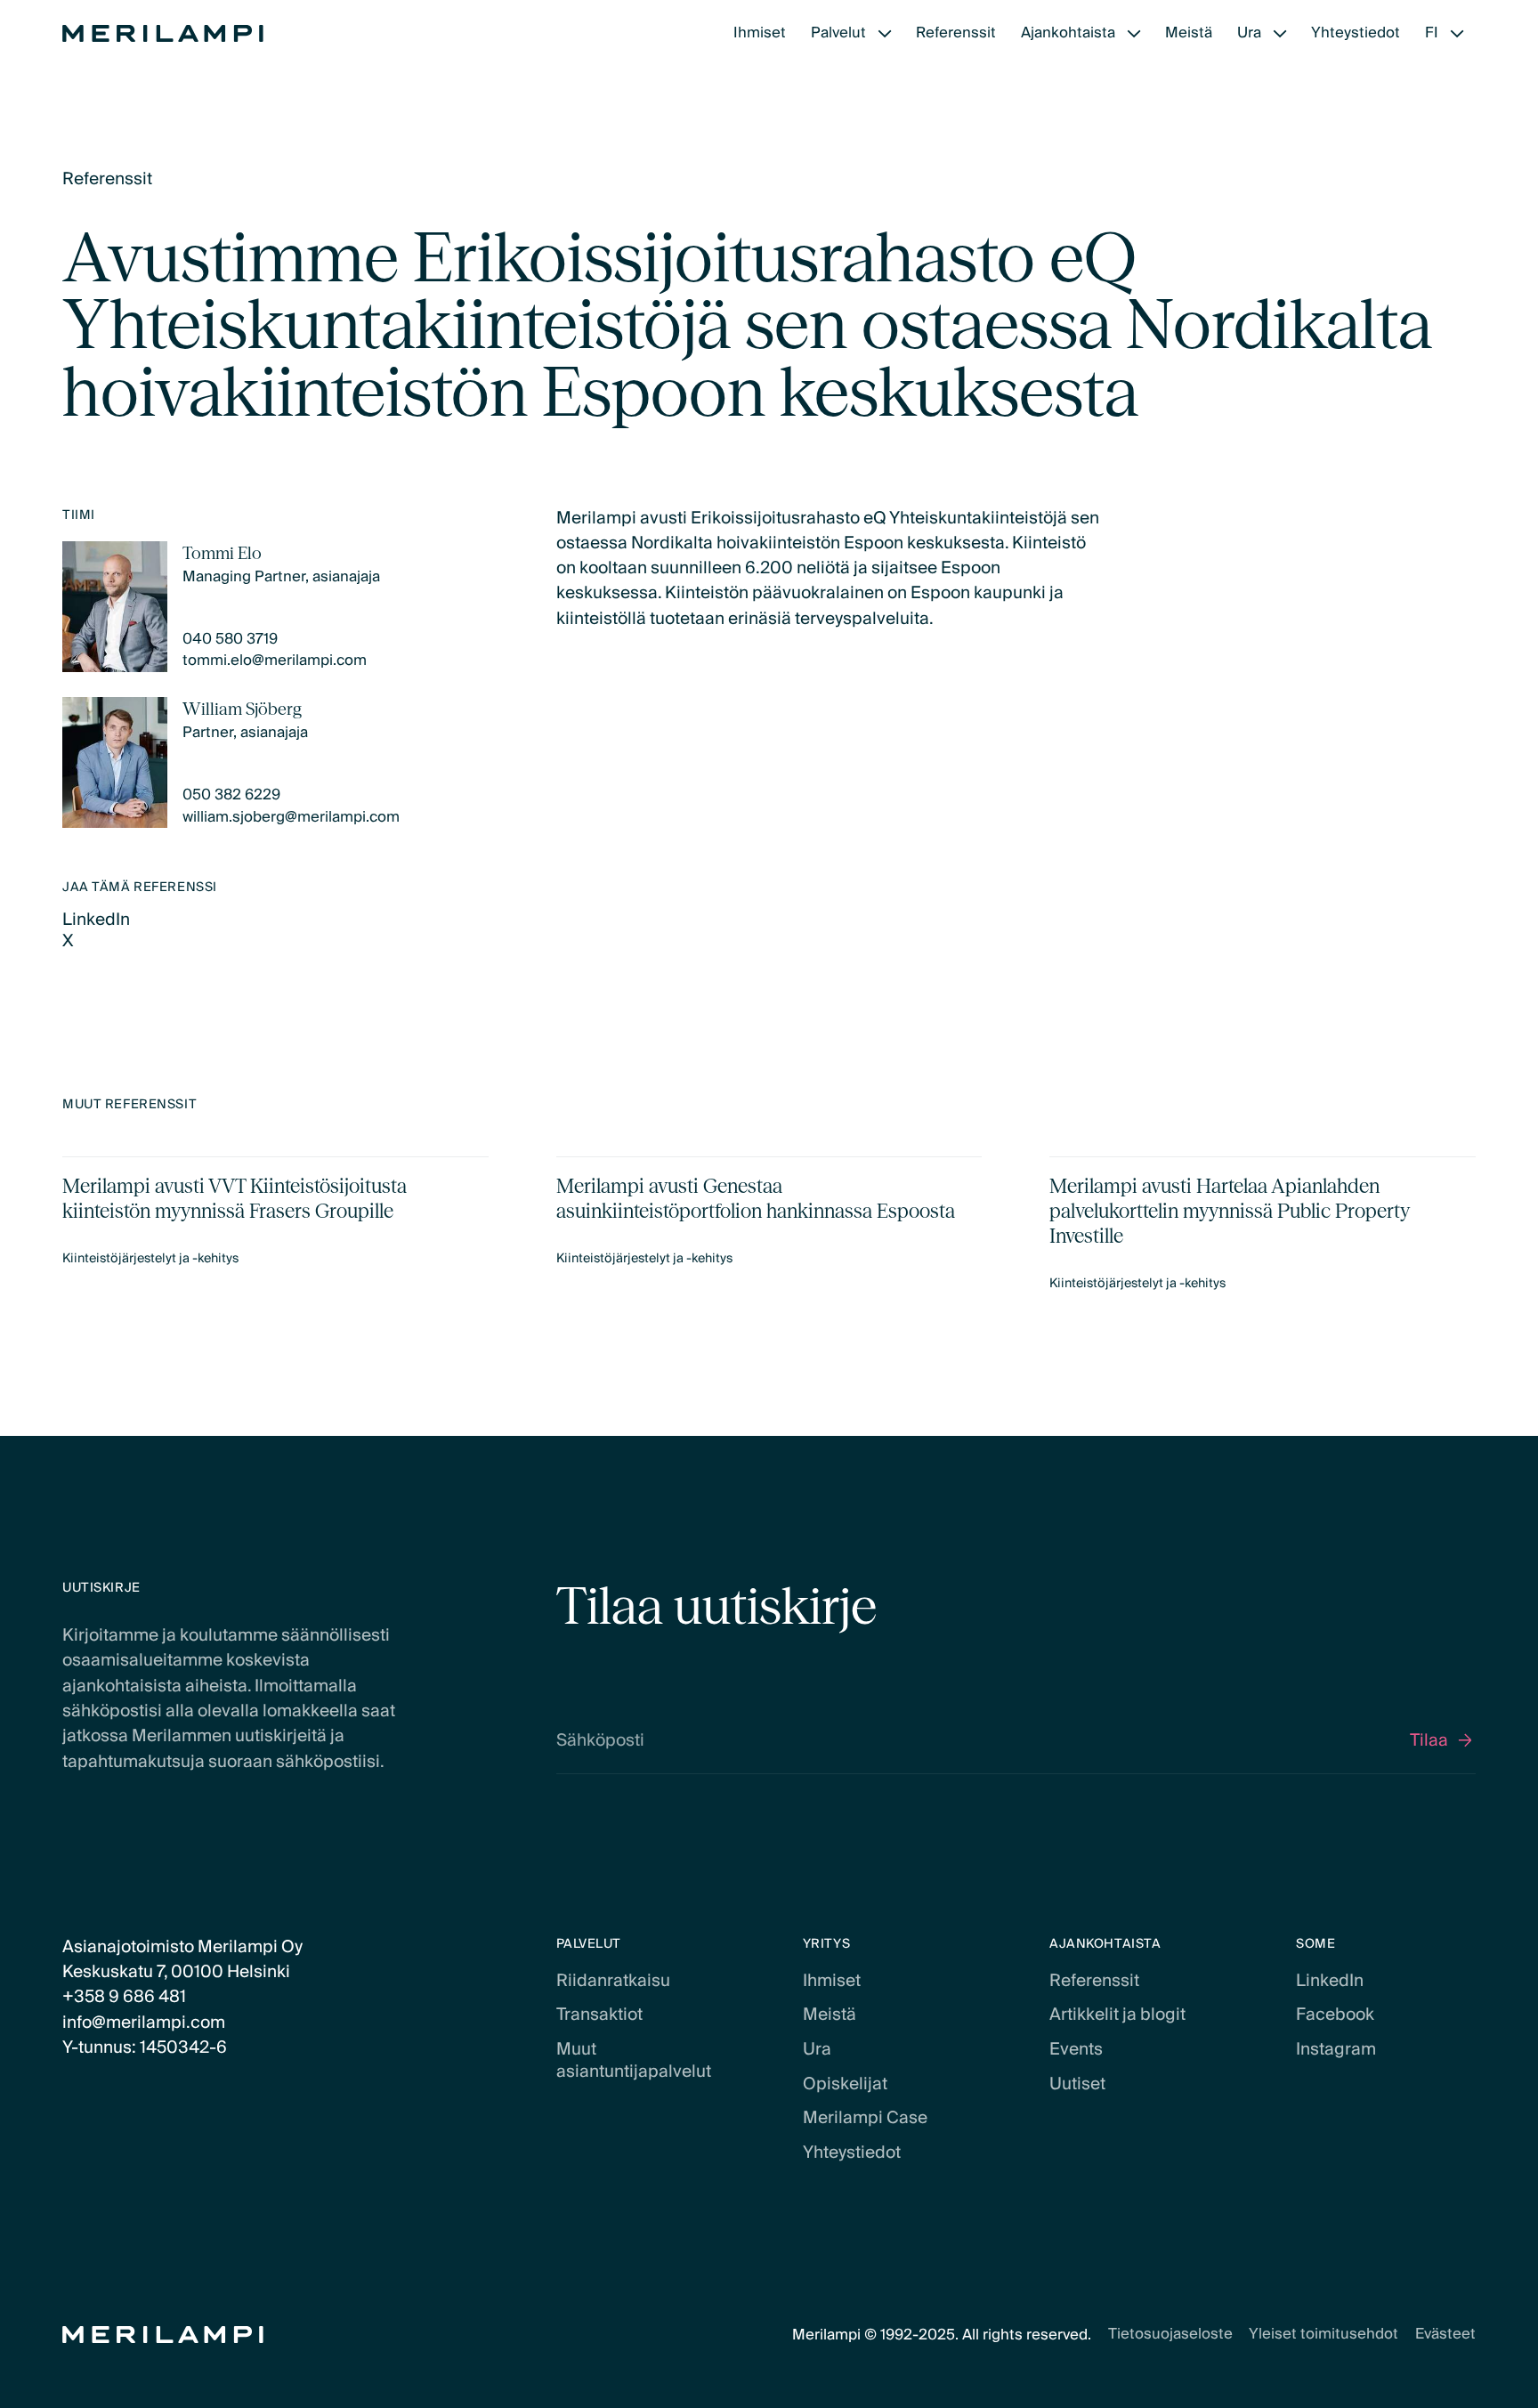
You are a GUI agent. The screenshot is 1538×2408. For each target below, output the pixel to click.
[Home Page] (163, 34)
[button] (851, 33)
